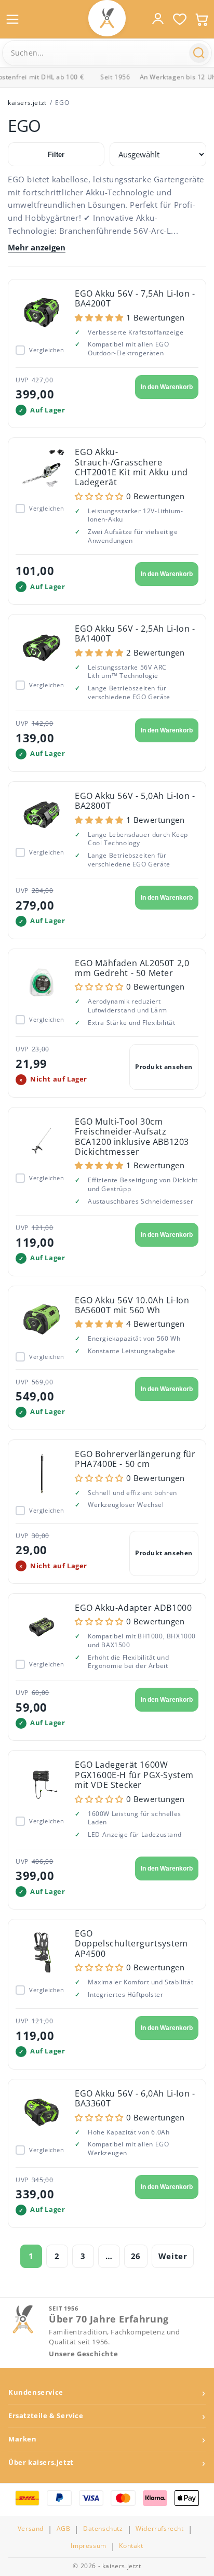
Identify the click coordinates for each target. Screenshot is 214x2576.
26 (136, 2256)
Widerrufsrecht (159, 2529)
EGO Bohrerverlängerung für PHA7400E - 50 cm (135, 1459)
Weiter (173, 2256)
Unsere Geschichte (83, 2354)
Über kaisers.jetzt (41, 2462)
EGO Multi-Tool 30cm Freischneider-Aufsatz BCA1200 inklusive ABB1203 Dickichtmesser (132, 1137)
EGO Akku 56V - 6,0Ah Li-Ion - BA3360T (135, 2098)
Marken (23, 2439)
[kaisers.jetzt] (107, 18)
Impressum (88, 2546)
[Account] (158, 19)
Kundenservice (36, 2392)
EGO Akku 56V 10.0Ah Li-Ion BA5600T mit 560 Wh (132, 1305)
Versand (31, 2529)
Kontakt (131, 2546)
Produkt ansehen (164, 1067)
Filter (56, 155)
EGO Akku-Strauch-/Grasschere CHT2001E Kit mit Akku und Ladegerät (131, 467)
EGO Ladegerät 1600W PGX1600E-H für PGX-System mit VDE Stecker (134, 1775)
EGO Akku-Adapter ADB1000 (133, 1608)
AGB (64, 2529)
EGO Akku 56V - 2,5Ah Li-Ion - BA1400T (135, 633)
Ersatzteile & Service (46, 2416)
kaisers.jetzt (27, 103)
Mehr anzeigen (37, 248)
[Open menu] (12, 19)
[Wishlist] (180, 19)
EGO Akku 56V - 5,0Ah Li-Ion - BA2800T (135, 801)
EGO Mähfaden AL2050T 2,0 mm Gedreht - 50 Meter (132, 968)
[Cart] (202, 19)
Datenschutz (103, 2529)
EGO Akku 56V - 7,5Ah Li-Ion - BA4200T (135, 298)
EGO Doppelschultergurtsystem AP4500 (131, 1944)
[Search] (199, 53)
